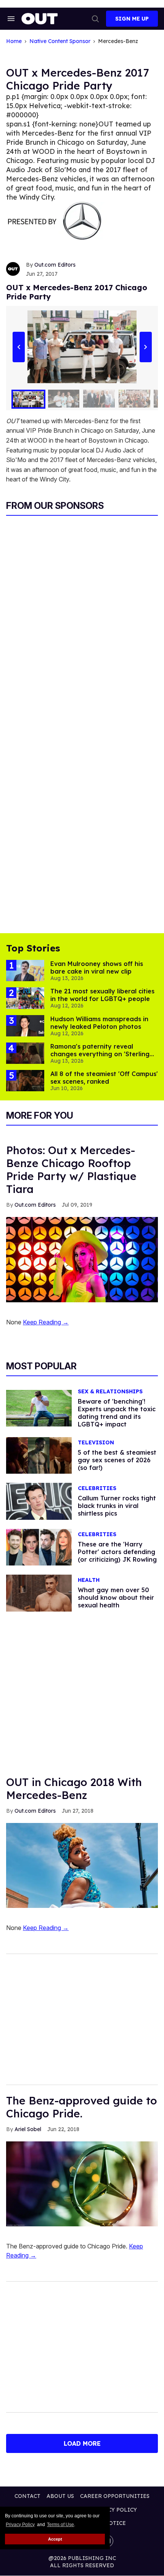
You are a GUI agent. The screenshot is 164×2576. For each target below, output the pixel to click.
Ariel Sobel (28, 2129)
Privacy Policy (20, 2525)
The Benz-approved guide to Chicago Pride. (82, 2107)
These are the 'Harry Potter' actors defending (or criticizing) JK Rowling (117, 1552)
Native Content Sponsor (60, 41)
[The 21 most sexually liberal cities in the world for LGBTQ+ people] (25, 998)
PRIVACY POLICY (114, 2510)
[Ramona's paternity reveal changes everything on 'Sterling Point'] (25, 1053)
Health (89, 1580)
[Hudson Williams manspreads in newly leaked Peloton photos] (25, 1025)
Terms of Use (60, 2525)
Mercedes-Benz (118, 41)
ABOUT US (60, 2496)
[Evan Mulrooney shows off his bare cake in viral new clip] (25, 970)
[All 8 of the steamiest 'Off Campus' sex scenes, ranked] (25, 1080)
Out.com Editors (55, 265)
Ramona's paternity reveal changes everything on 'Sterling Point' (100, 1054)
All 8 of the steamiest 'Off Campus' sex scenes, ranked (104, 1078)
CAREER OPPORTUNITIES (115, 2496)
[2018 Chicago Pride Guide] (82, 2183)
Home (14, 41)
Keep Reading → (46, 1322)
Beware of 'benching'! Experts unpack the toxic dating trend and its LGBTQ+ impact (117, 1413)
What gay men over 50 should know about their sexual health (116, 1597)
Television (96, 1443)
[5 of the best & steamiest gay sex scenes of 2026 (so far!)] (39, 1455)
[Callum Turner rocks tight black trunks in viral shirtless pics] (39, 1501)
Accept (55, 2539)
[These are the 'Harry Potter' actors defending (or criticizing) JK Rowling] (39, 1547)
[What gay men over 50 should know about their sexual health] (39, 1593)
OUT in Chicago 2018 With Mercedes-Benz (74, 1788)
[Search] (95, 19)
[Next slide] (146, 347)
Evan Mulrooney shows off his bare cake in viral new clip (97, 967)
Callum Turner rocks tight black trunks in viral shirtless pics (117, 1506)
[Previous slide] (18, 347)
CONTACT (27, 2496)
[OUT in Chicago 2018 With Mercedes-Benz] (82, 1865)
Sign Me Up (132, 19)
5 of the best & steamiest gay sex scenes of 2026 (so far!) (117, 1460)
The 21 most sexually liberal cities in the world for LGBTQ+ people (102, 995)
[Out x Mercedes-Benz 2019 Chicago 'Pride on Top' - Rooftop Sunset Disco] (82, 1259)
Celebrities (97, 1488)
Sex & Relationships (110, 1392)
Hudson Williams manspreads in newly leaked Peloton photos (99, 1023)
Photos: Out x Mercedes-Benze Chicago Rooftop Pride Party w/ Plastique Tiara (71, 1170)
